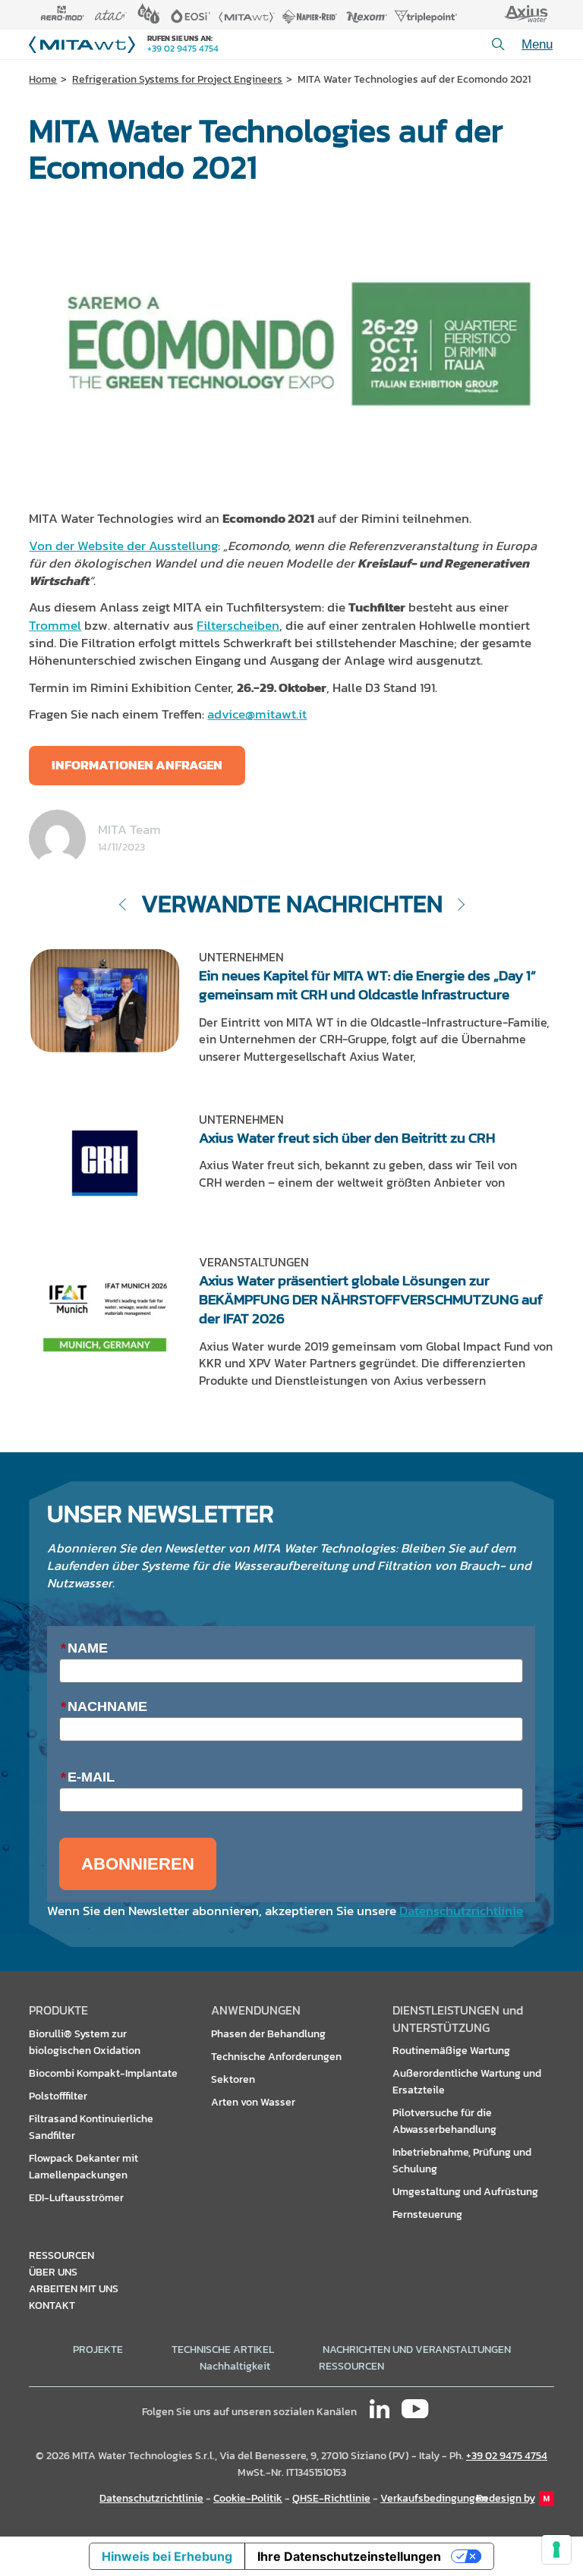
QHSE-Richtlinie (331, 2498)
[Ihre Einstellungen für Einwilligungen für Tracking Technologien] (556, 2549)
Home (43, 79)
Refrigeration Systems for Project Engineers (177, 79)
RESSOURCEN (351, 2366)
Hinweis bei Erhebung (167, 2556)
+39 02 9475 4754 (183, 49)
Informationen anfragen (137, 765)
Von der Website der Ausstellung (123, 546)
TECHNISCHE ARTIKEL (223, 2349)
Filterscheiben (238, 626)
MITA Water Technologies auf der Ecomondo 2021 (414, 79)
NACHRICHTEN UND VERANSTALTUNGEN (417, 2349)
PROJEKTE (98, 2349)
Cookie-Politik (248, 2498)
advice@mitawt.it (257, 714)
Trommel (55, 626)
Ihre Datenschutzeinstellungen (349, 2556)
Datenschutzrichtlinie (461, 1911)
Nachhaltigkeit (235, 2366)
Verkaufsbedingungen (434, 2498)
